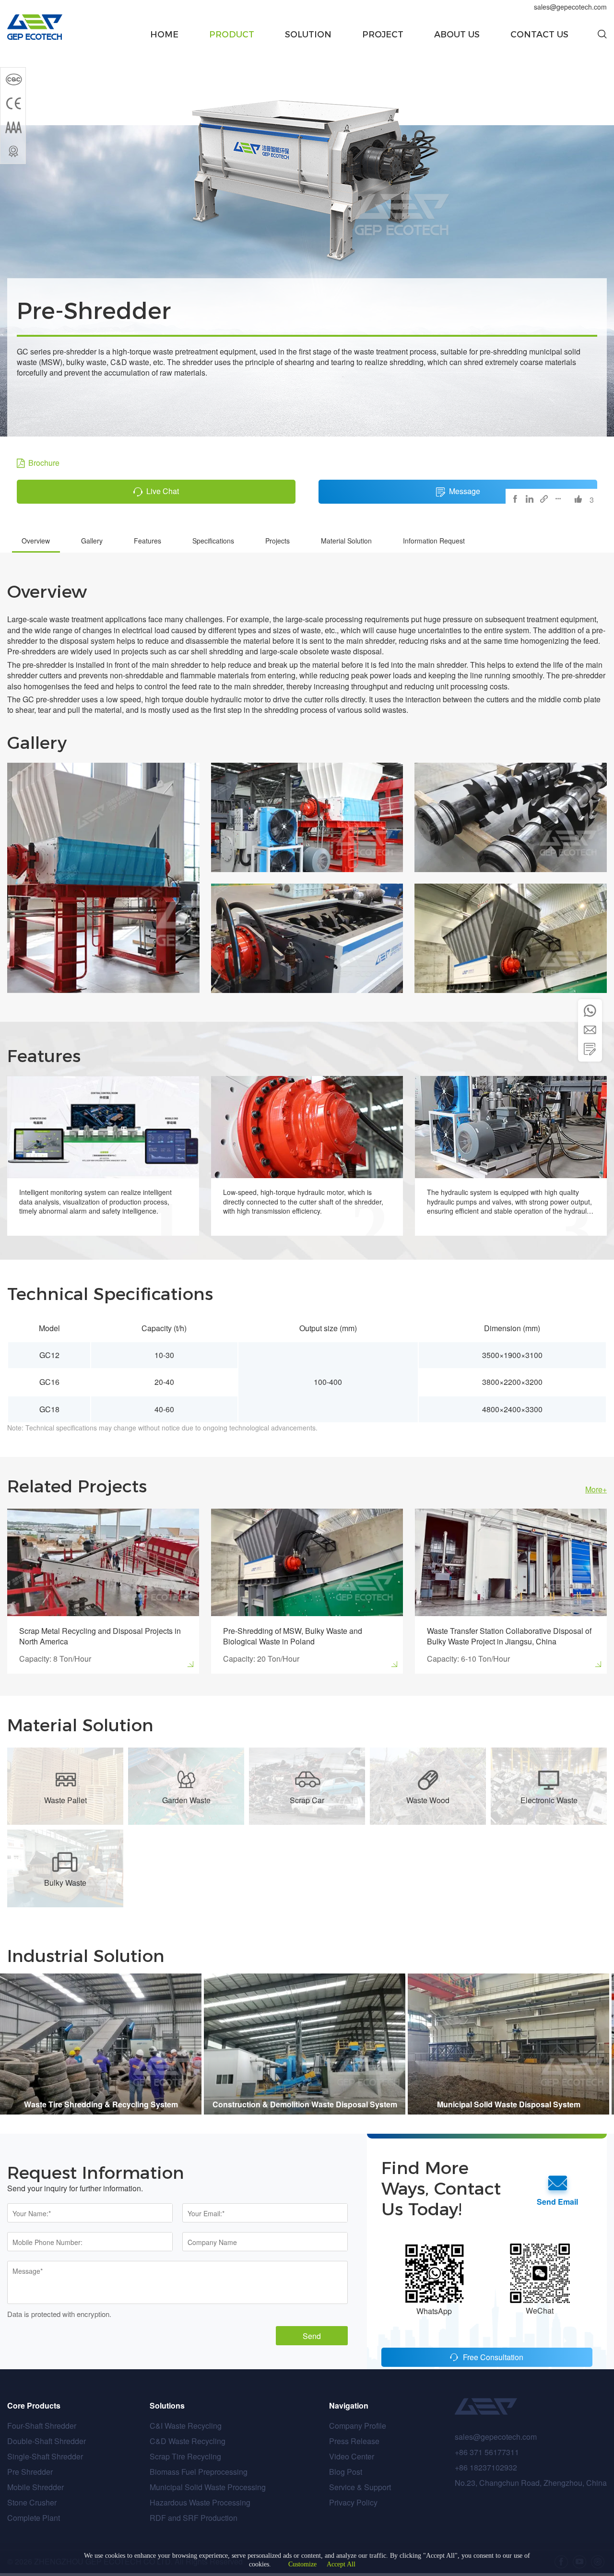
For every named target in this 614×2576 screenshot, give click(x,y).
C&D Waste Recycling (188, 2441)
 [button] (590, 1030)
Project (383, 35)
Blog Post (346, 2472)
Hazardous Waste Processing (200, 2502)
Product (232, 35)
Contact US (539, 35)
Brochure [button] (44, 463)
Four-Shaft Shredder (42, 2426)
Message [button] (465, 491)
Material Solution (346, 541)
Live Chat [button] (163, 491)
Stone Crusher (32, 2502)
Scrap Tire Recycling (185, 2456)
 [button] (590, 1011)
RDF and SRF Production (194, 2518)
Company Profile (358, 2426)
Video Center (352, 2456)
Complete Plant (34, 2518)
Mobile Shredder (35, 2487)
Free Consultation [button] (493, 2357)
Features (148, 541)
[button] (602, 35)
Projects (277, 541)
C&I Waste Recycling (186, 2426)
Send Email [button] (557, 2202)
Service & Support (360, 2487)
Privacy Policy (353, 2502)
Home (164, 35)
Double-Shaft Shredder (47, 2441)
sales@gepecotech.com (570, 7)
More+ (596, 1489)
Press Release (354, 2441)
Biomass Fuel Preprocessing (199, 2472)
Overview (36, 541)
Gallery (92, 541)
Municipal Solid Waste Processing (208, 2487)
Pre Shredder (30, 2472)
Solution (308, 35)
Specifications (213, 541)
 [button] (590, 1049)
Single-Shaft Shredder (45, 2456)
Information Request (434, 541)
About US (457, 35)
